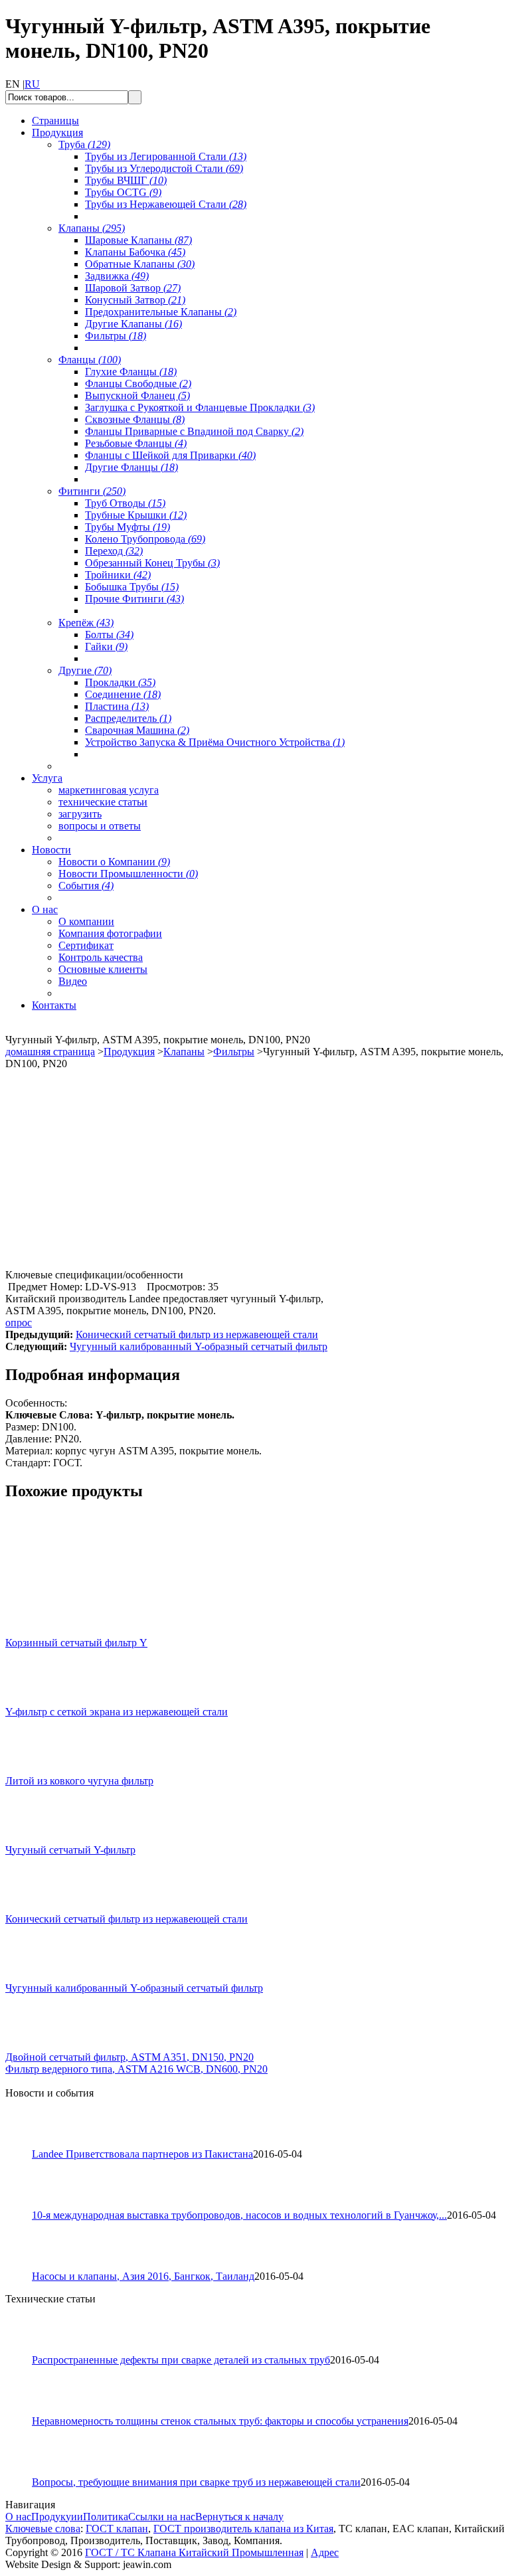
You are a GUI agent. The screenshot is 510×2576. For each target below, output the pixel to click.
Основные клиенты (103, 969)
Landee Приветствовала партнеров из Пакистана (142, 2154)
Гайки (106, 646)
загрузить (80, 814)
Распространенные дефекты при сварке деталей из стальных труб (181, 2360)
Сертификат (86, 945)
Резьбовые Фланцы (136, 443)
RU (32, 84)
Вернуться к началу (239, 2517)
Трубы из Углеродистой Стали (164, 168)
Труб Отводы (125, 503)
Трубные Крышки (136, 515)
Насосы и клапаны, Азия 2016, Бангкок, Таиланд (143, 2276)
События (86, 886)
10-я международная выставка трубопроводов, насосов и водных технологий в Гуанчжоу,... (239, 2215)
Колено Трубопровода (145, 539)
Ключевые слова (43, 2529)
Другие (85, 670)
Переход (114, 551)
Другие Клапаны (133, 324)
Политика (106, 2517)
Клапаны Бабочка (135, 252)
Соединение (123, 694)
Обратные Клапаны (140, 264)
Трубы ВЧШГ (126, 180)
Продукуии (57, 2517)
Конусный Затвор (135, 300)
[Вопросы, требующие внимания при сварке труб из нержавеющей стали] (25, 2473)
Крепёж (86, 623)
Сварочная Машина (137, 730)
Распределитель (128, 718)
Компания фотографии (110, 933)
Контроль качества (101, 957)
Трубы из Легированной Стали (166, 156)
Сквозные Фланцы (135, 419)
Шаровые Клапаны (138, 240)
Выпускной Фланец (137, 395)
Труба (84, 144)
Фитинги (92, 491)
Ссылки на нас (162, 2517)
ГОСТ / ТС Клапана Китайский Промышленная (194, 2552)
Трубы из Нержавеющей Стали (166, 204)
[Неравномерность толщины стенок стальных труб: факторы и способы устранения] (25, 2412)
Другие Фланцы (131, 467)
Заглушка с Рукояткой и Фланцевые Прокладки (200, 407)
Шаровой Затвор (133, 288)
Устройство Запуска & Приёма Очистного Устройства (215, 742)
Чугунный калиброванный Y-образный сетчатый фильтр (199, 1346)
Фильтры (116, 336)
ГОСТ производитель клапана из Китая (243, 2529)
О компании (86, 921)
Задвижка (117, 276)
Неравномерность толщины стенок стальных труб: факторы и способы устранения (220, 2421)
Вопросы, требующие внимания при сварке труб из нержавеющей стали (196, 2482)
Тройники (118, 575)
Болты (109, 635)
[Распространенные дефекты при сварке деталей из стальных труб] (25, 2351)
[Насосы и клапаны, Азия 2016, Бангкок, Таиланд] (25, 2267)
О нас (18, 2517)
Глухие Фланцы (131, 372)
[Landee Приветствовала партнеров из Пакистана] (25, 2145)
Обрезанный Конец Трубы (152, 563)
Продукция (129, 1052)
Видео (73, 981)
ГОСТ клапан (117, 2529)
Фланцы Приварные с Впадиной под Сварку (194, 431)
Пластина (117, 706)
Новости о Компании (114, 862)
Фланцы (90, 360)
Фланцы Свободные (138, 384)
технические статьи (103, 802)
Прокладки (120, 682)
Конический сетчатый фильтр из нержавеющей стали (197, 1334)
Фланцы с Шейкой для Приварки (170, 455)
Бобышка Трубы (132, 587)
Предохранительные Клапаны (161, 312)
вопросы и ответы (100, 826)
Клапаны (92, 228)
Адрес (325, 2552)
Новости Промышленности (128, 874)
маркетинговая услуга (109, 790)
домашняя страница (50, 1052)
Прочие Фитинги (134, 599)
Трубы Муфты (127, 527)
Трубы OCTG (123, 192)
